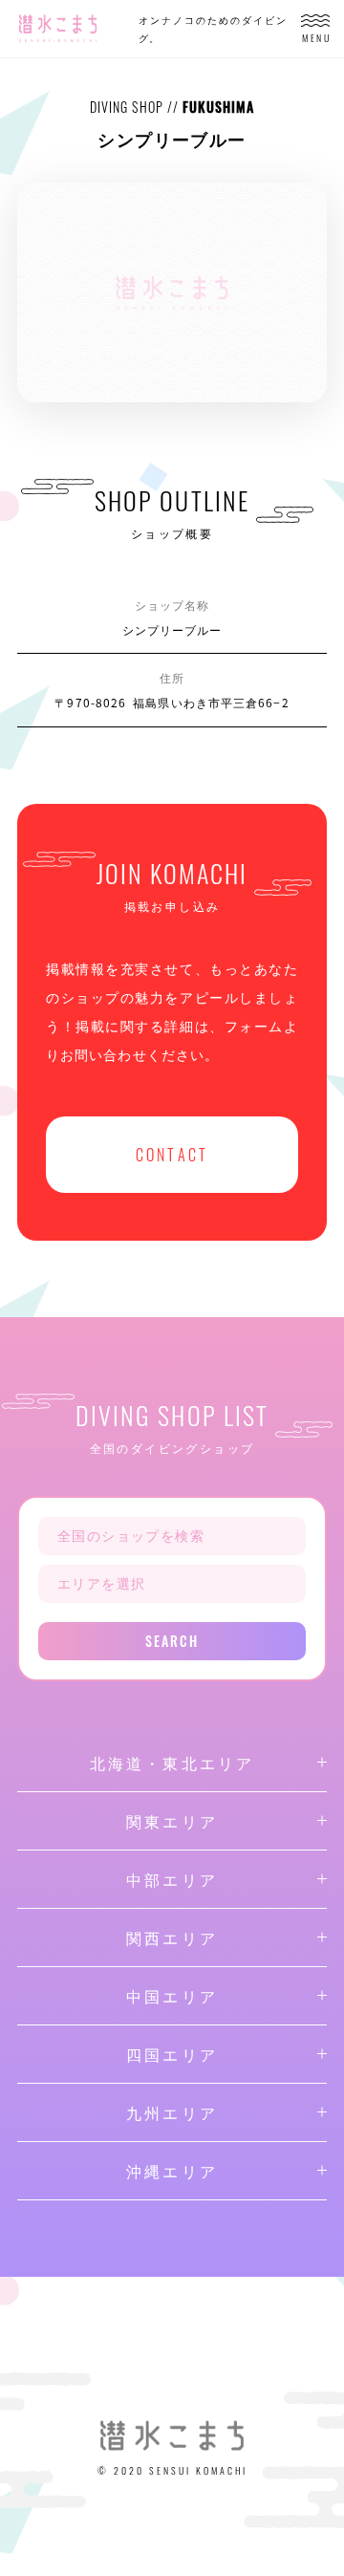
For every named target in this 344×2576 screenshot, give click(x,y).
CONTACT (172, 1155)
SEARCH (172, 1641)
